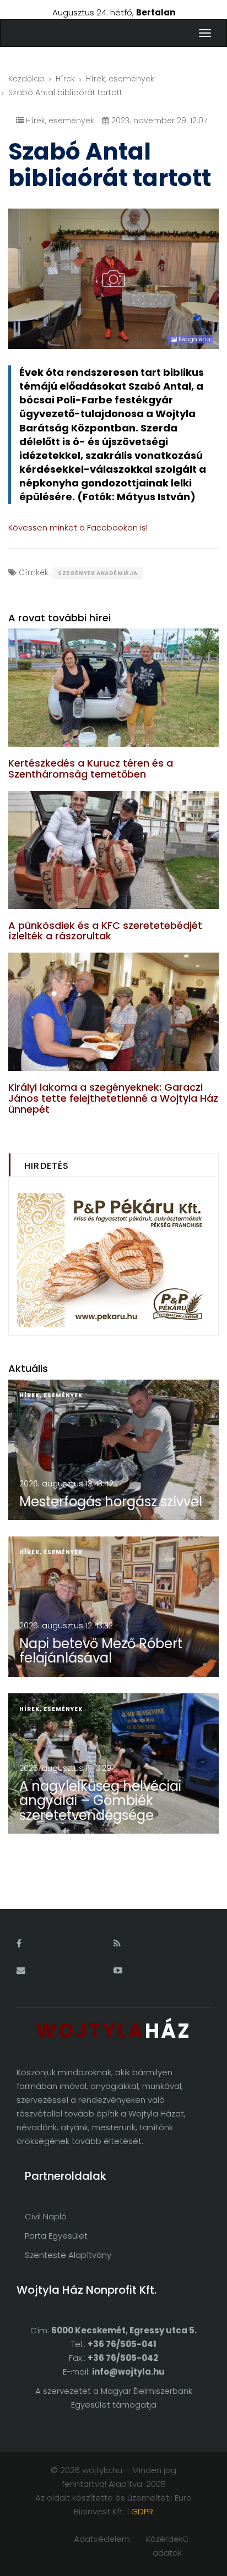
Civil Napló (46, 2216)
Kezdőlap (26, 79)
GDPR (142, 2511)
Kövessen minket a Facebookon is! (78, 527)
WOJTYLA (113, 2031)
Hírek (65, 79)
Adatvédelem (102, 2539)
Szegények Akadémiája (98, 573)
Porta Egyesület (56, 2236)
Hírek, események (120, 79)
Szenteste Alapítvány (68, 2255)
